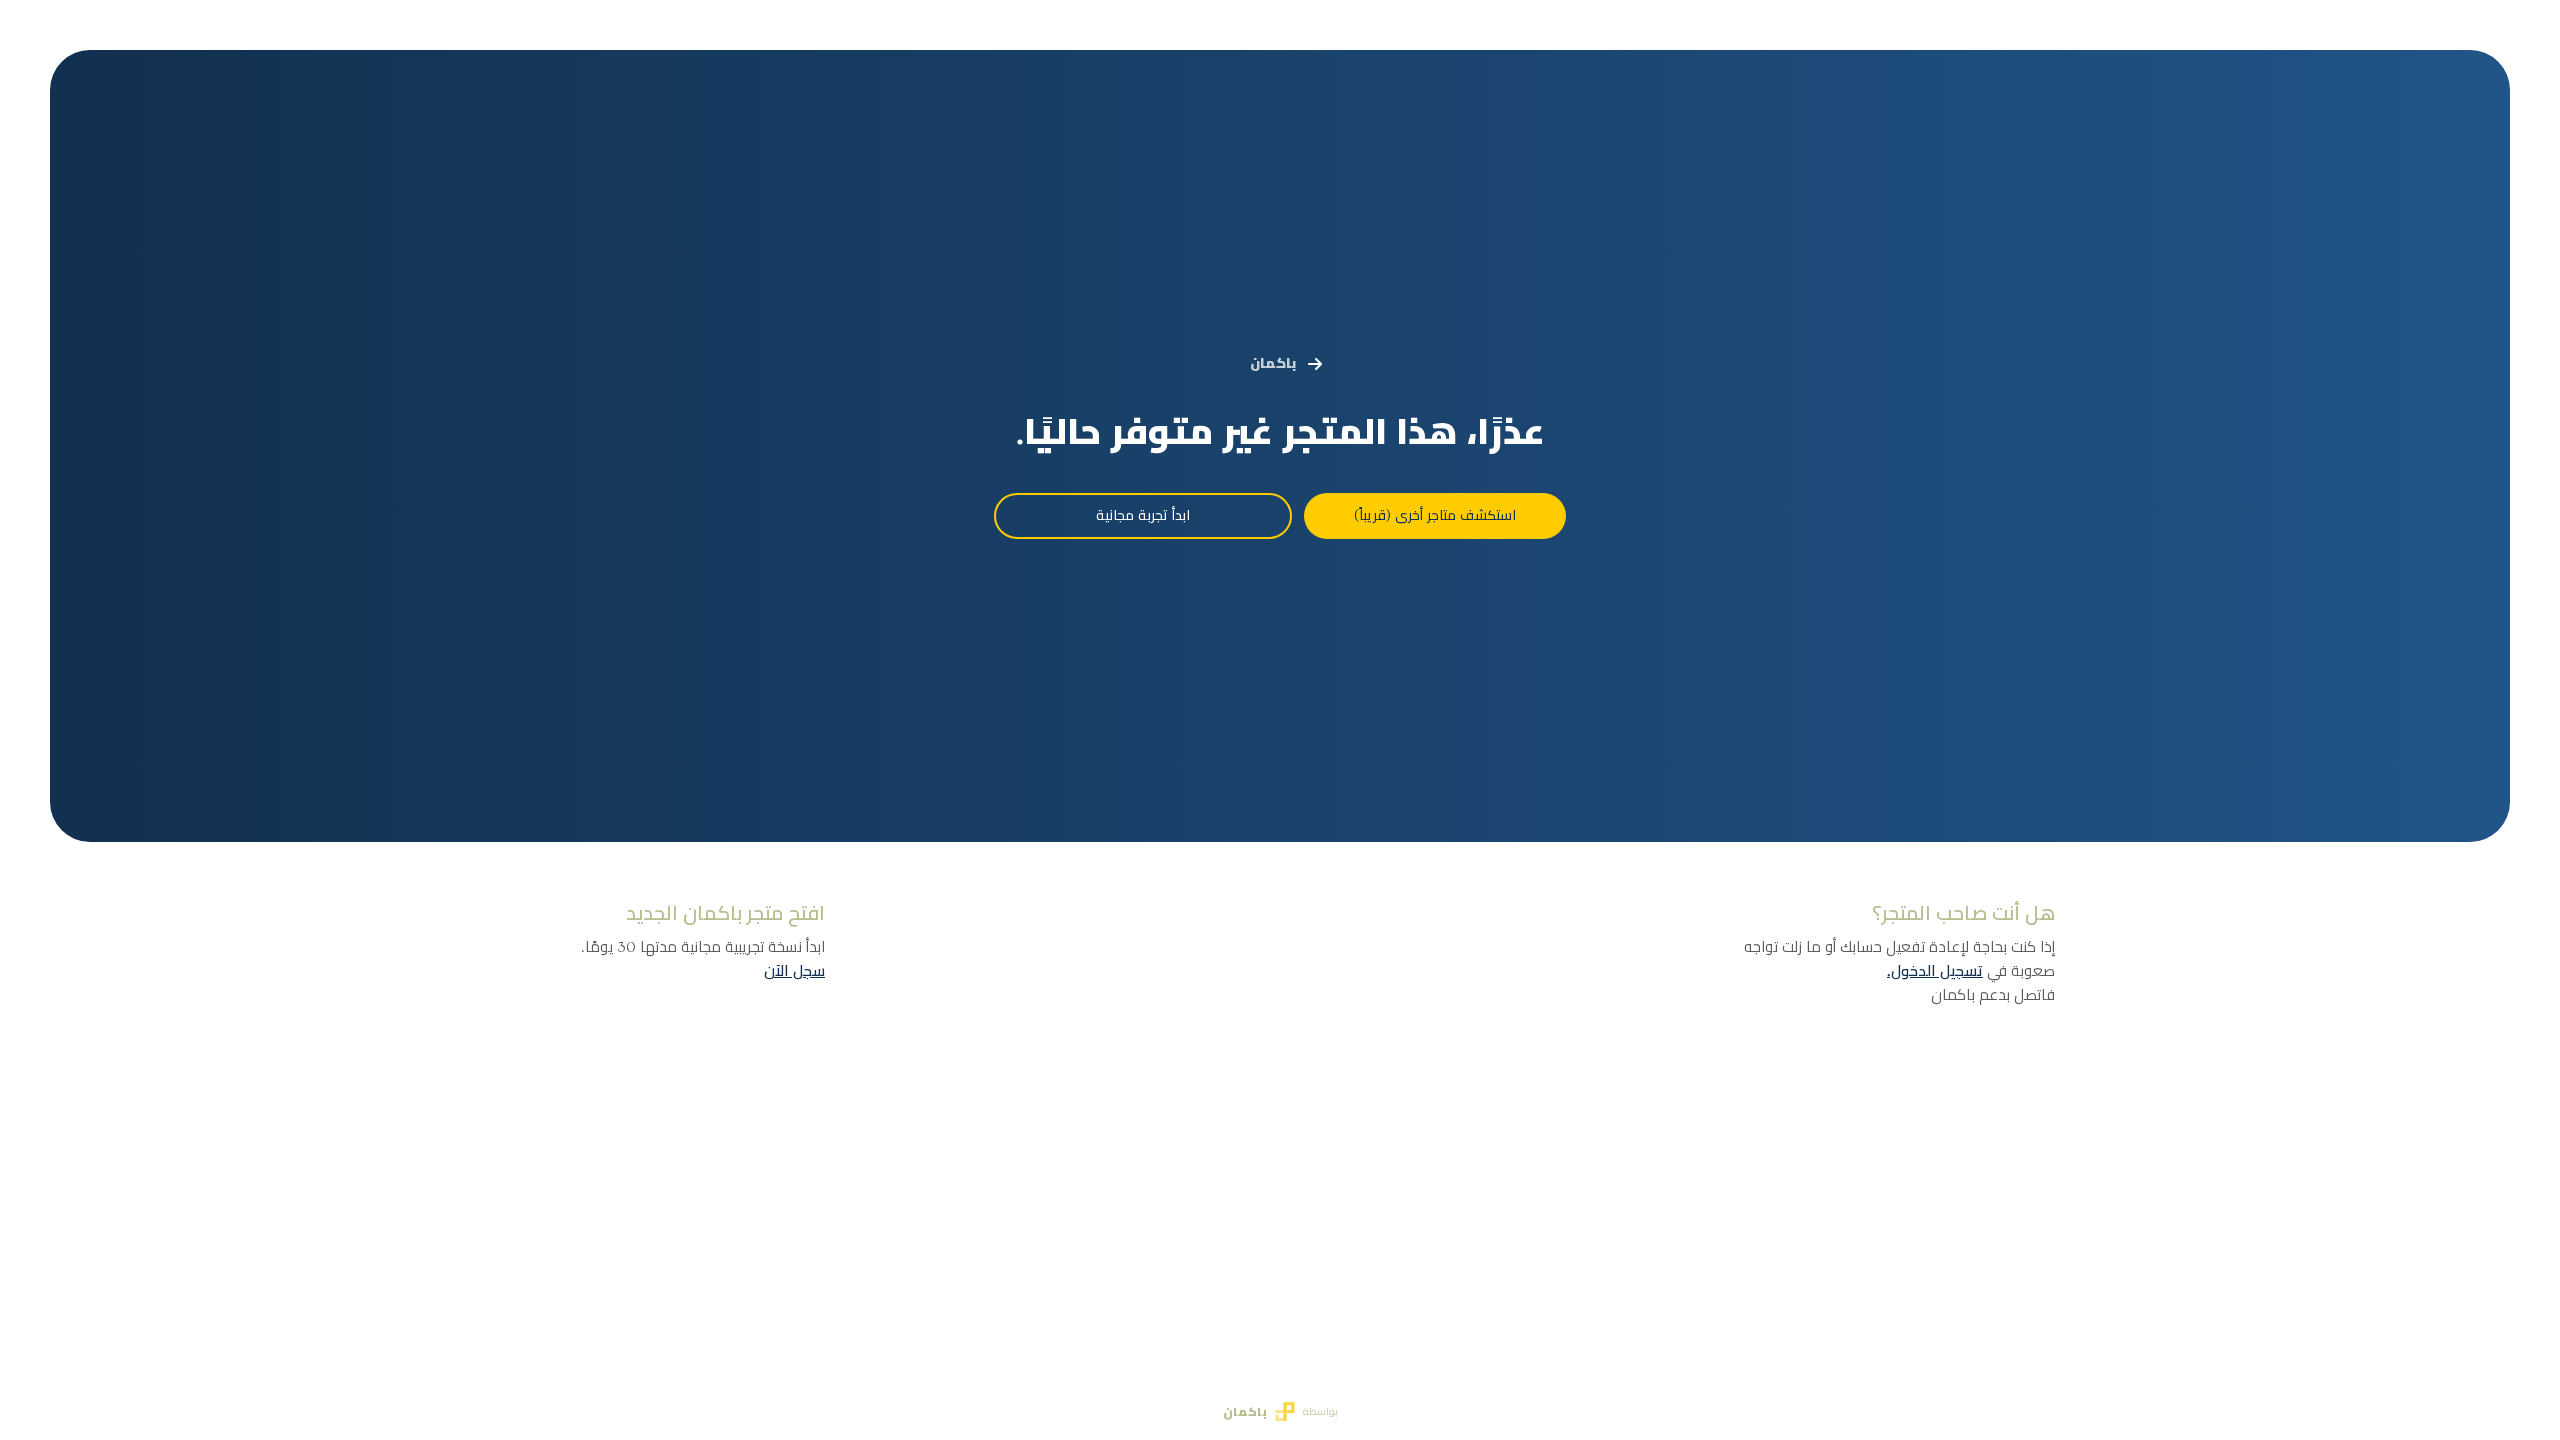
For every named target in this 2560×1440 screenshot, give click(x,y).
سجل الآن (794, 971)
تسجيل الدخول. (1935, 971)
